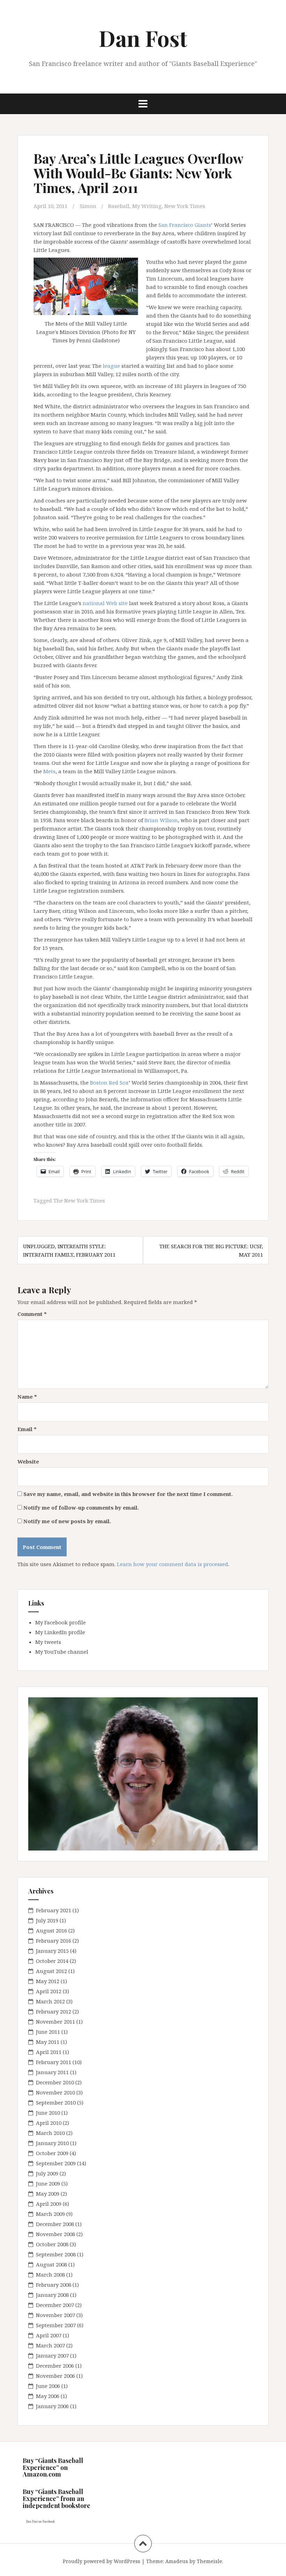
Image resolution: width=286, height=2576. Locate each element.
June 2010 (48, 2113)
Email (27, 1429)
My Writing (147, 206)
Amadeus (177, 2561)
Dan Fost (143, 38)
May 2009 (48, 2194)
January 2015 (52, 1951)
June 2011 (48, 2032)
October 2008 (52, 2244)
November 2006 (55, 2376)
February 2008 (54, 2285)
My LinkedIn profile (60, 1632)
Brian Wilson (161, 820)
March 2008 (50, 2275)
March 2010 (50, 2133)
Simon (88, 206)
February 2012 (54, 2011)
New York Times (185, 206)
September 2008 (56, 2254)
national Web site (105, 603)
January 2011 (52, 2072)
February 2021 (54, 1910)
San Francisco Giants (185, 225)
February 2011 (54, 2062)
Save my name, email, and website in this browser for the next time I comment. (128, 1494)
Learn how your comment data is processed (172, 1564)
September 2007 (56, 2325)
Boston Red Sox (109, 1082)
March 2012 (50, 2001)
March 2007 (50, 2345)
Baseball (119, 206)
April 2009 (49, 2204)
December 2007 (55, 2305)
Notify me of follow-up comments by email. (81, 1507)
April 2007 (49, 2335)
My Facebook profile (61, 1622)
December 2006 (55, 2366)
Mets (49, 771)
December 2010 (55, 2082)
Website (28, 1461)
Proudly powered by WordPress (101, 2561)
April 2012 (49, 1991)
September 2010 (56, 2102)
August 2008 (51, 2264)
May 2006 (48, 2396)
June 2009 (48, 2183)
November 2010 (55, 2092)
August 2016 (51, 1930)
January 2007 (52, 2355)
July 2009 (47, 2173)
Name (27, 1397)
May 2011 (48, 2042)
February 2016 (54, 1941)
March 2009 (50, 2214)
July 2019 (47, 1920)
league (111, 366)
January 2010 (52, 2143)
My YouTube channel (62, 1652)
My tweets (48, 1642)
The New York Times (79, 1200)
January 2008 (52, 2295)
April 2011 (49, 2052)
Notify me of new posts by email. (67, 1521)
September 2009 (56, 2163)
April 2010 (49, 2123)
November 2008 (55, 2234)
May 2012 (48, 1981)
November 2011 (55, 2022)
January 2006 (52, 2406)
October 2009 (52, 2153)
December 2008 (55, 2224)
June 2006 (48, 2386)
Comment (32, 1314)
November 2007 (55, 2315)
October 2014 (52, 1961)
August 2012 (51, 1971)
